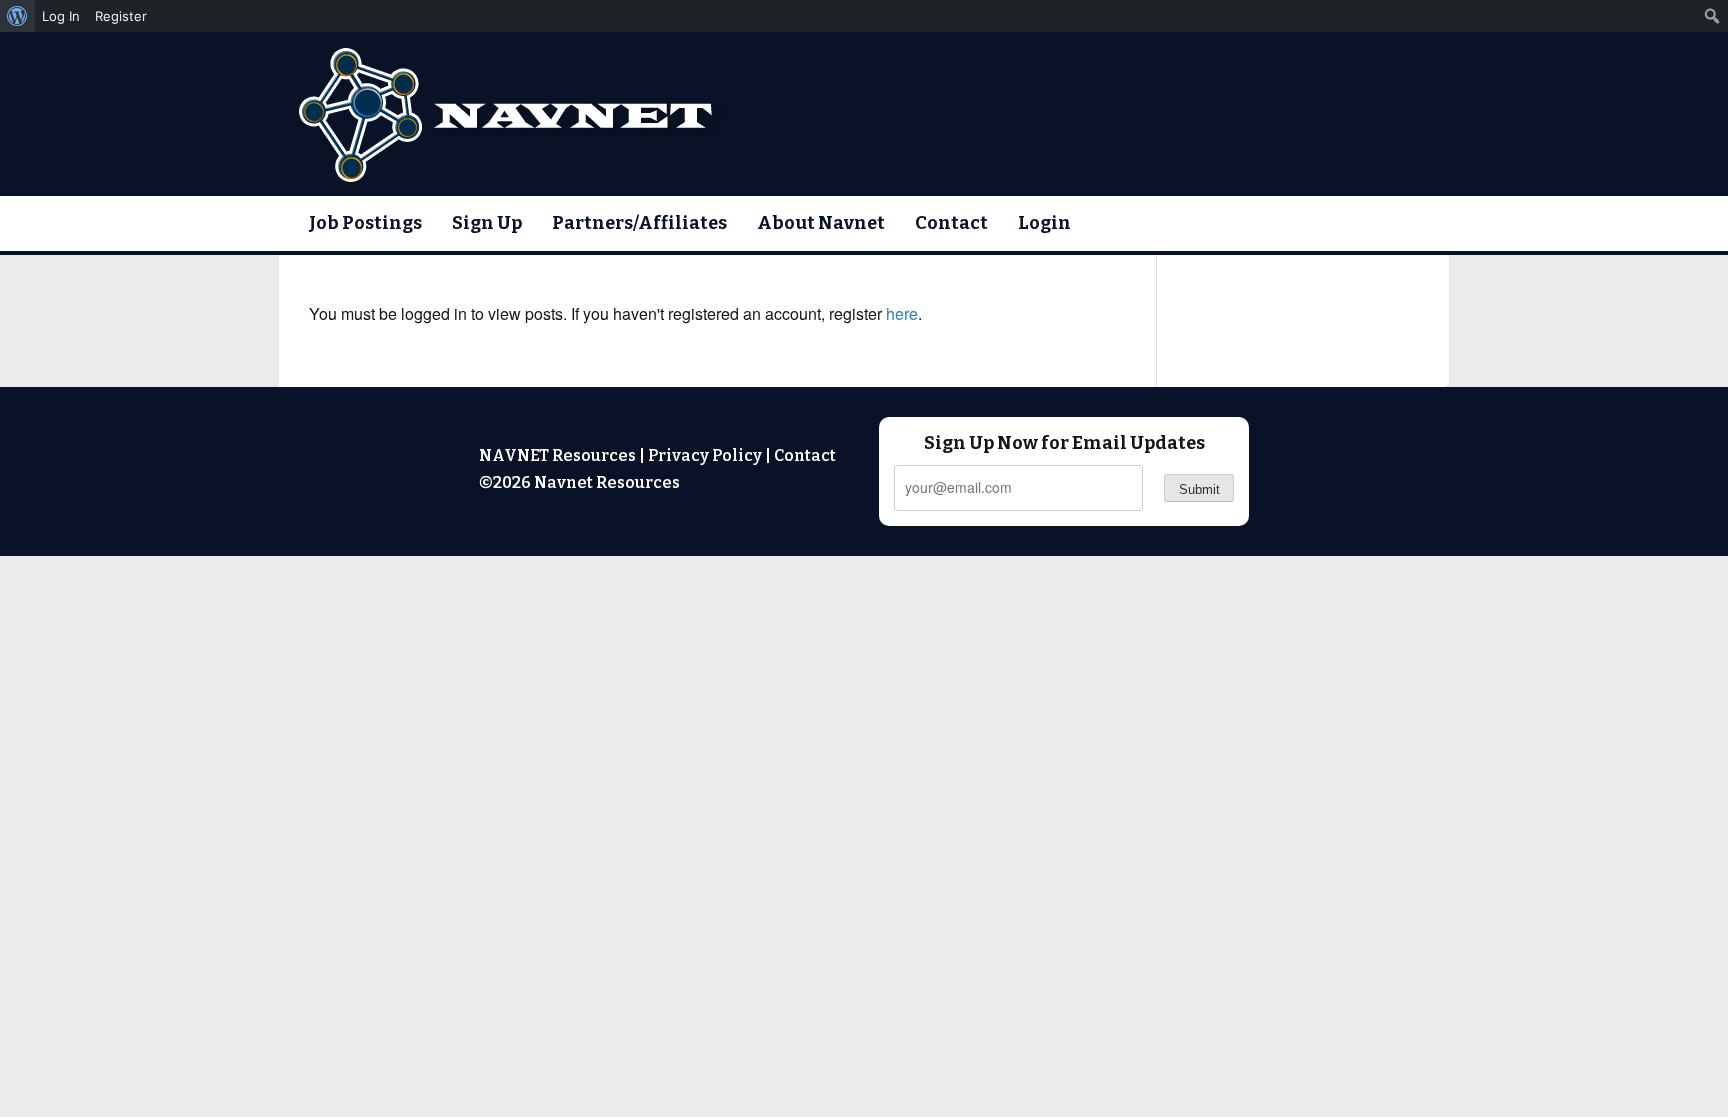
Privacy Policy (705, 455)
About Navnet (821, 223)
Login (1044, 223)
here (902, 313)
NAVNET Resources (557, 455)
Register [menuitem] (121, 16)
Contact (951, 223)
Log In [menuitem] (61, 16)
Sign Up (487, 223)
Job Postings (365, 223)
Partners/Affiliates (639, 223)
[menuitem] (17, 16)
